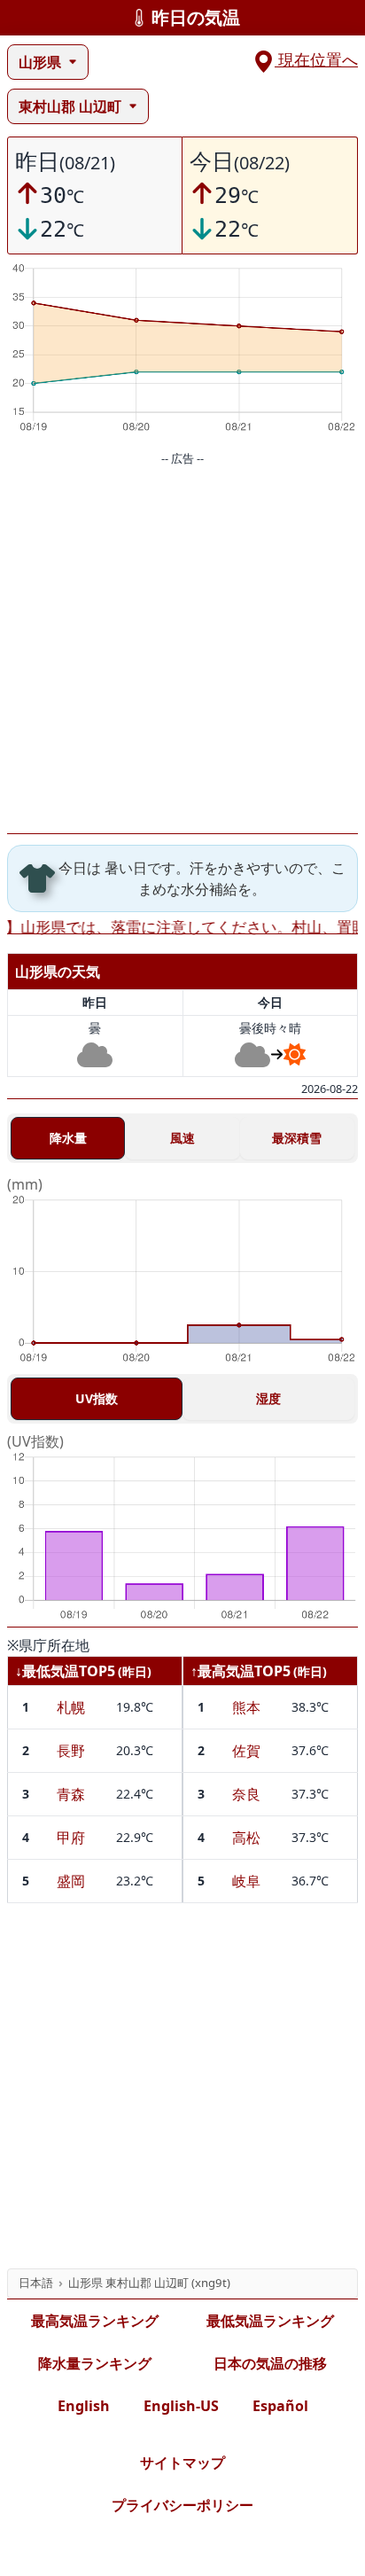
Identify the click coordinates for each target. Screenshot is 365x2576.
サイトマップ (182, 2463)
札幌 (71, 1707)
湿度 (268, 1398)
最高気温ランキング (95, 2321)
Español (280, 2406)
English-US (181, 2406)
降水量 (68, 1138)
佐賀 (246, 1751)
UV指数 (97, 1398)
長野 (71, 1751)
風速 (182, 1138)
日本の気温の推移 (270, 2363)
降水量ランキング (95, 2363)
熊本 (246, 1707)
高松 (246, 1838)
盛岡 (71, 1881)
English (84, 2406)
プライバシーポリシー (182, 2505)
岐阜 (246, 1881)
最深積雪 (297, 1138)
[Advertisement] (182, 651)
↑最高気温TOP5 (241, 1671)
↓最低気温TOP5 (65, 1671)
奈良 (246, 1794)
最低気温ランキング (270, 2321)
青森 (71, 1794)
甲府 (71, 1838)
